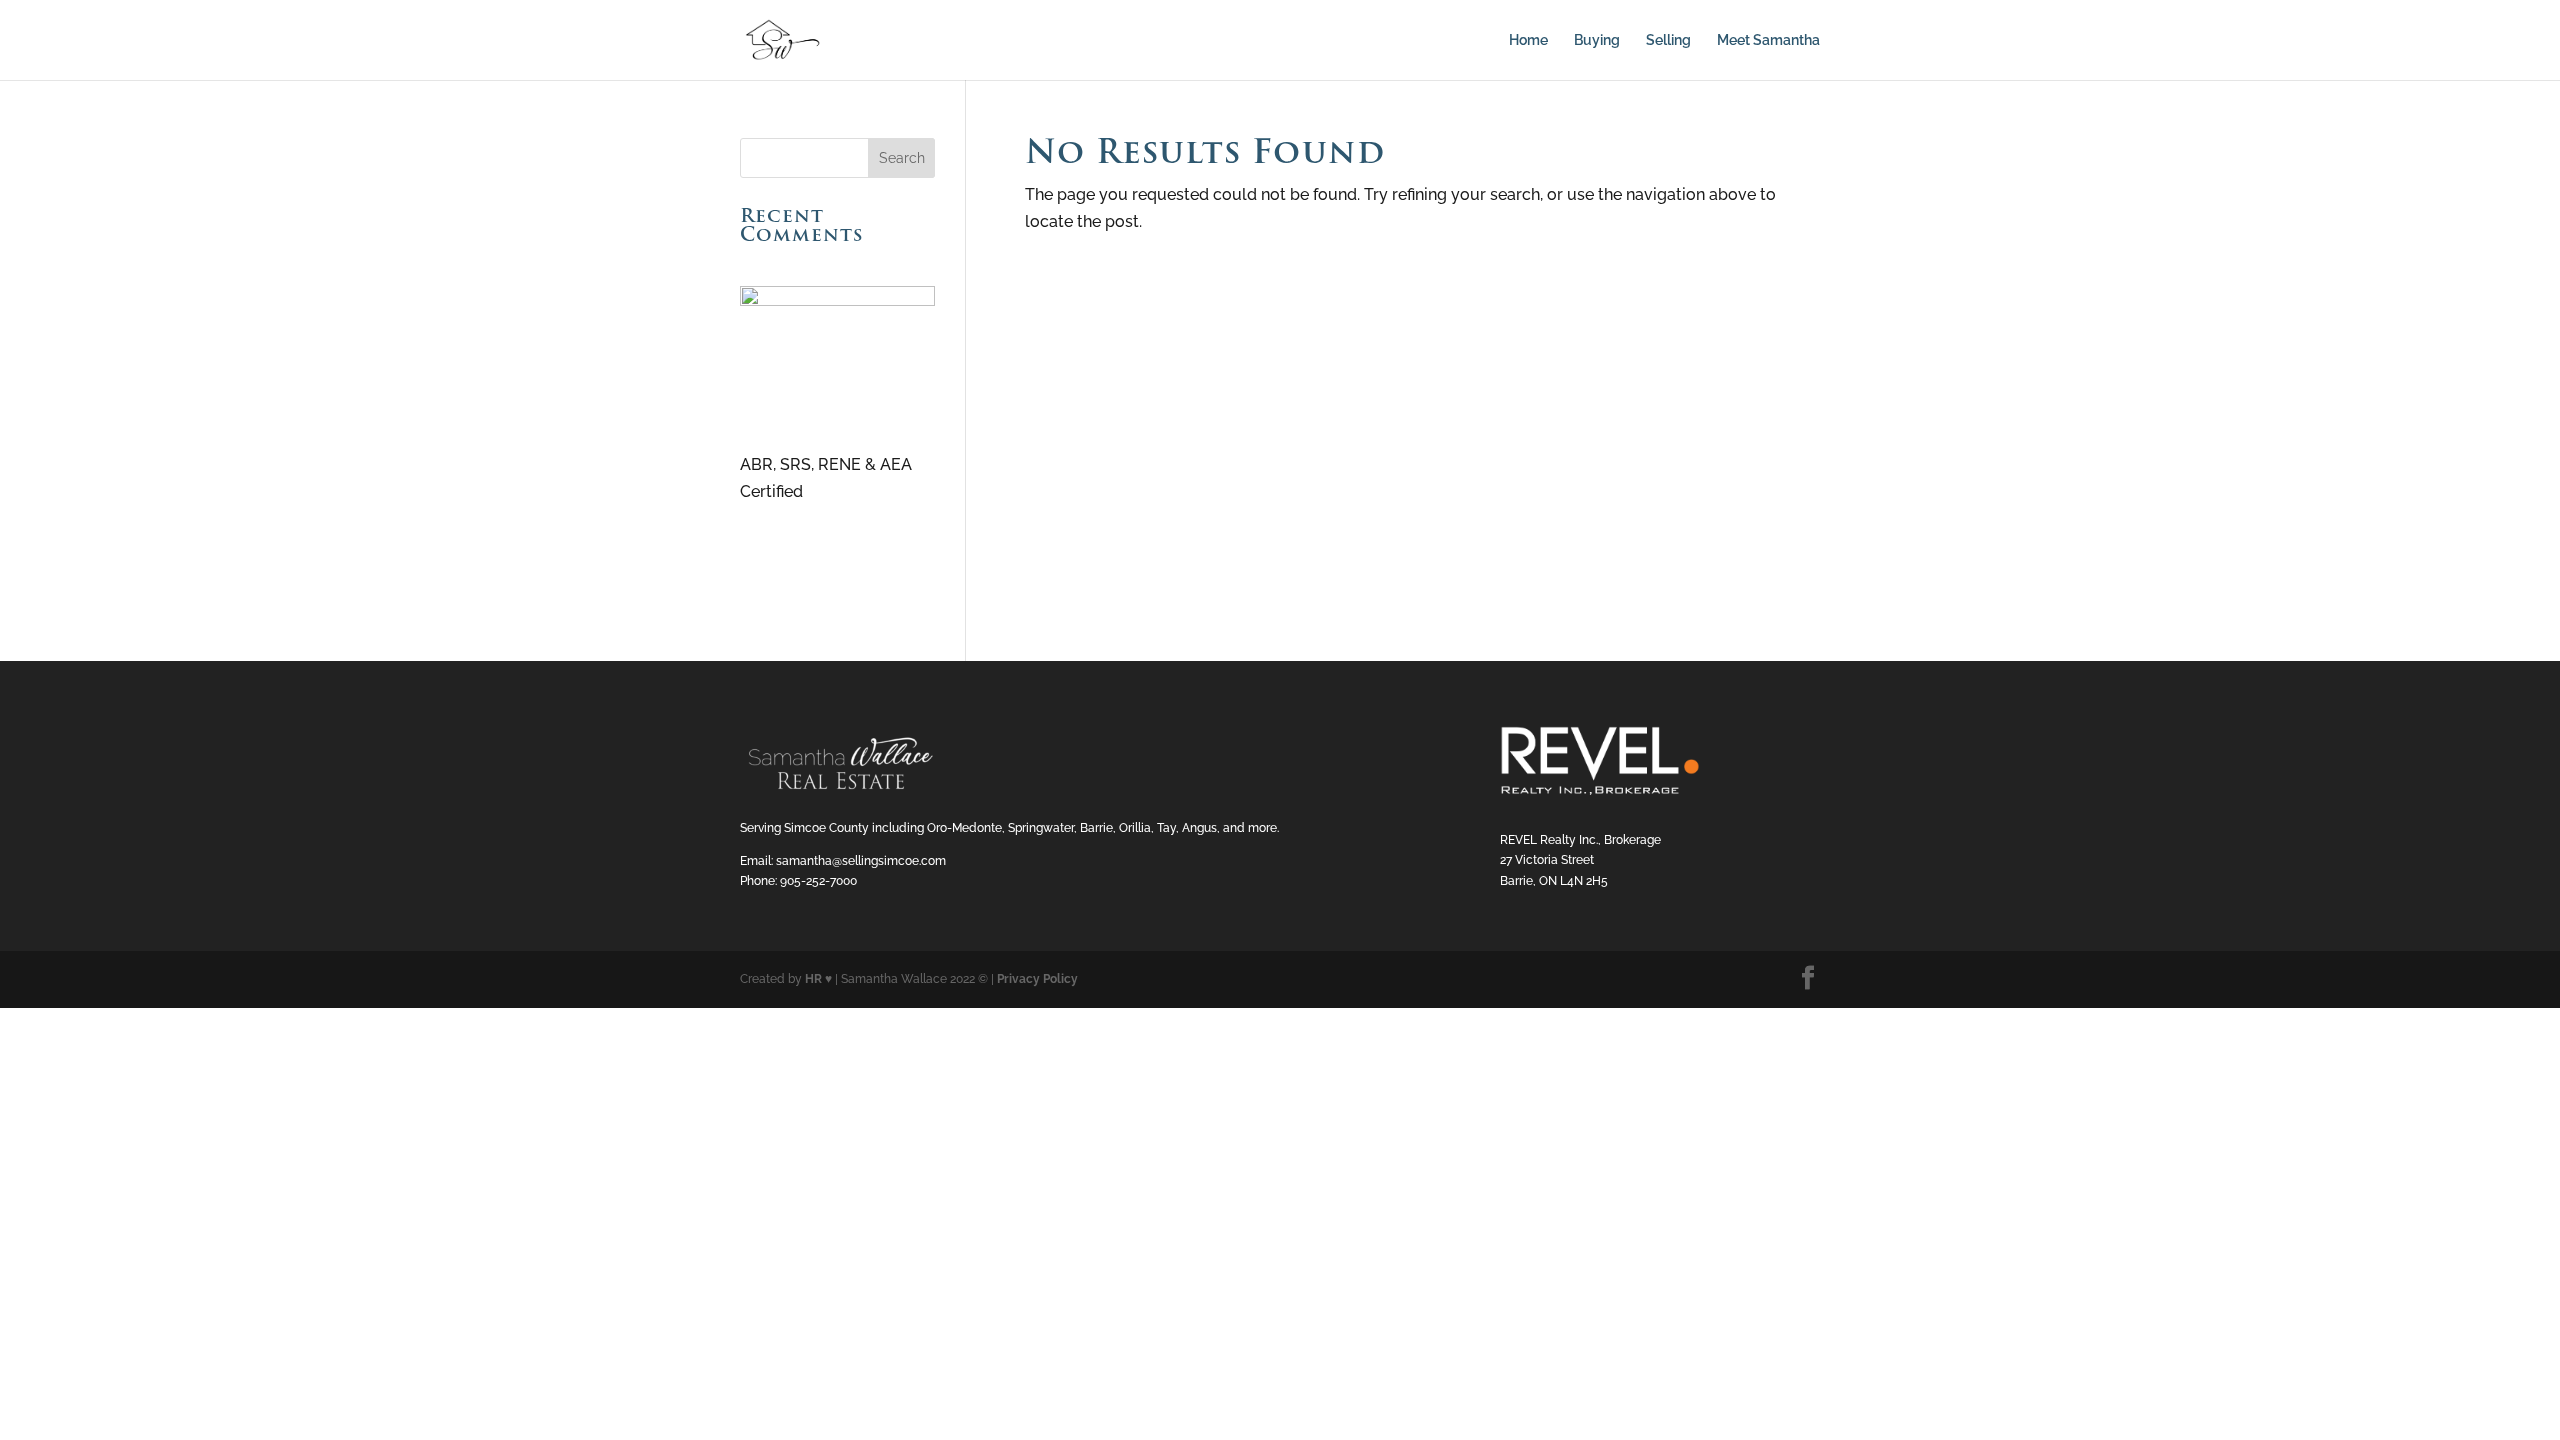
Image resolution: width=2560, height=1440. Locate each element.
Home (1528, 40)
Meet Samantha (1768, 40)
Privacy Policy (1037, 979)
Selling (1668, 40)
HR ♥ (818, 979)
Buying (1597, 40)
